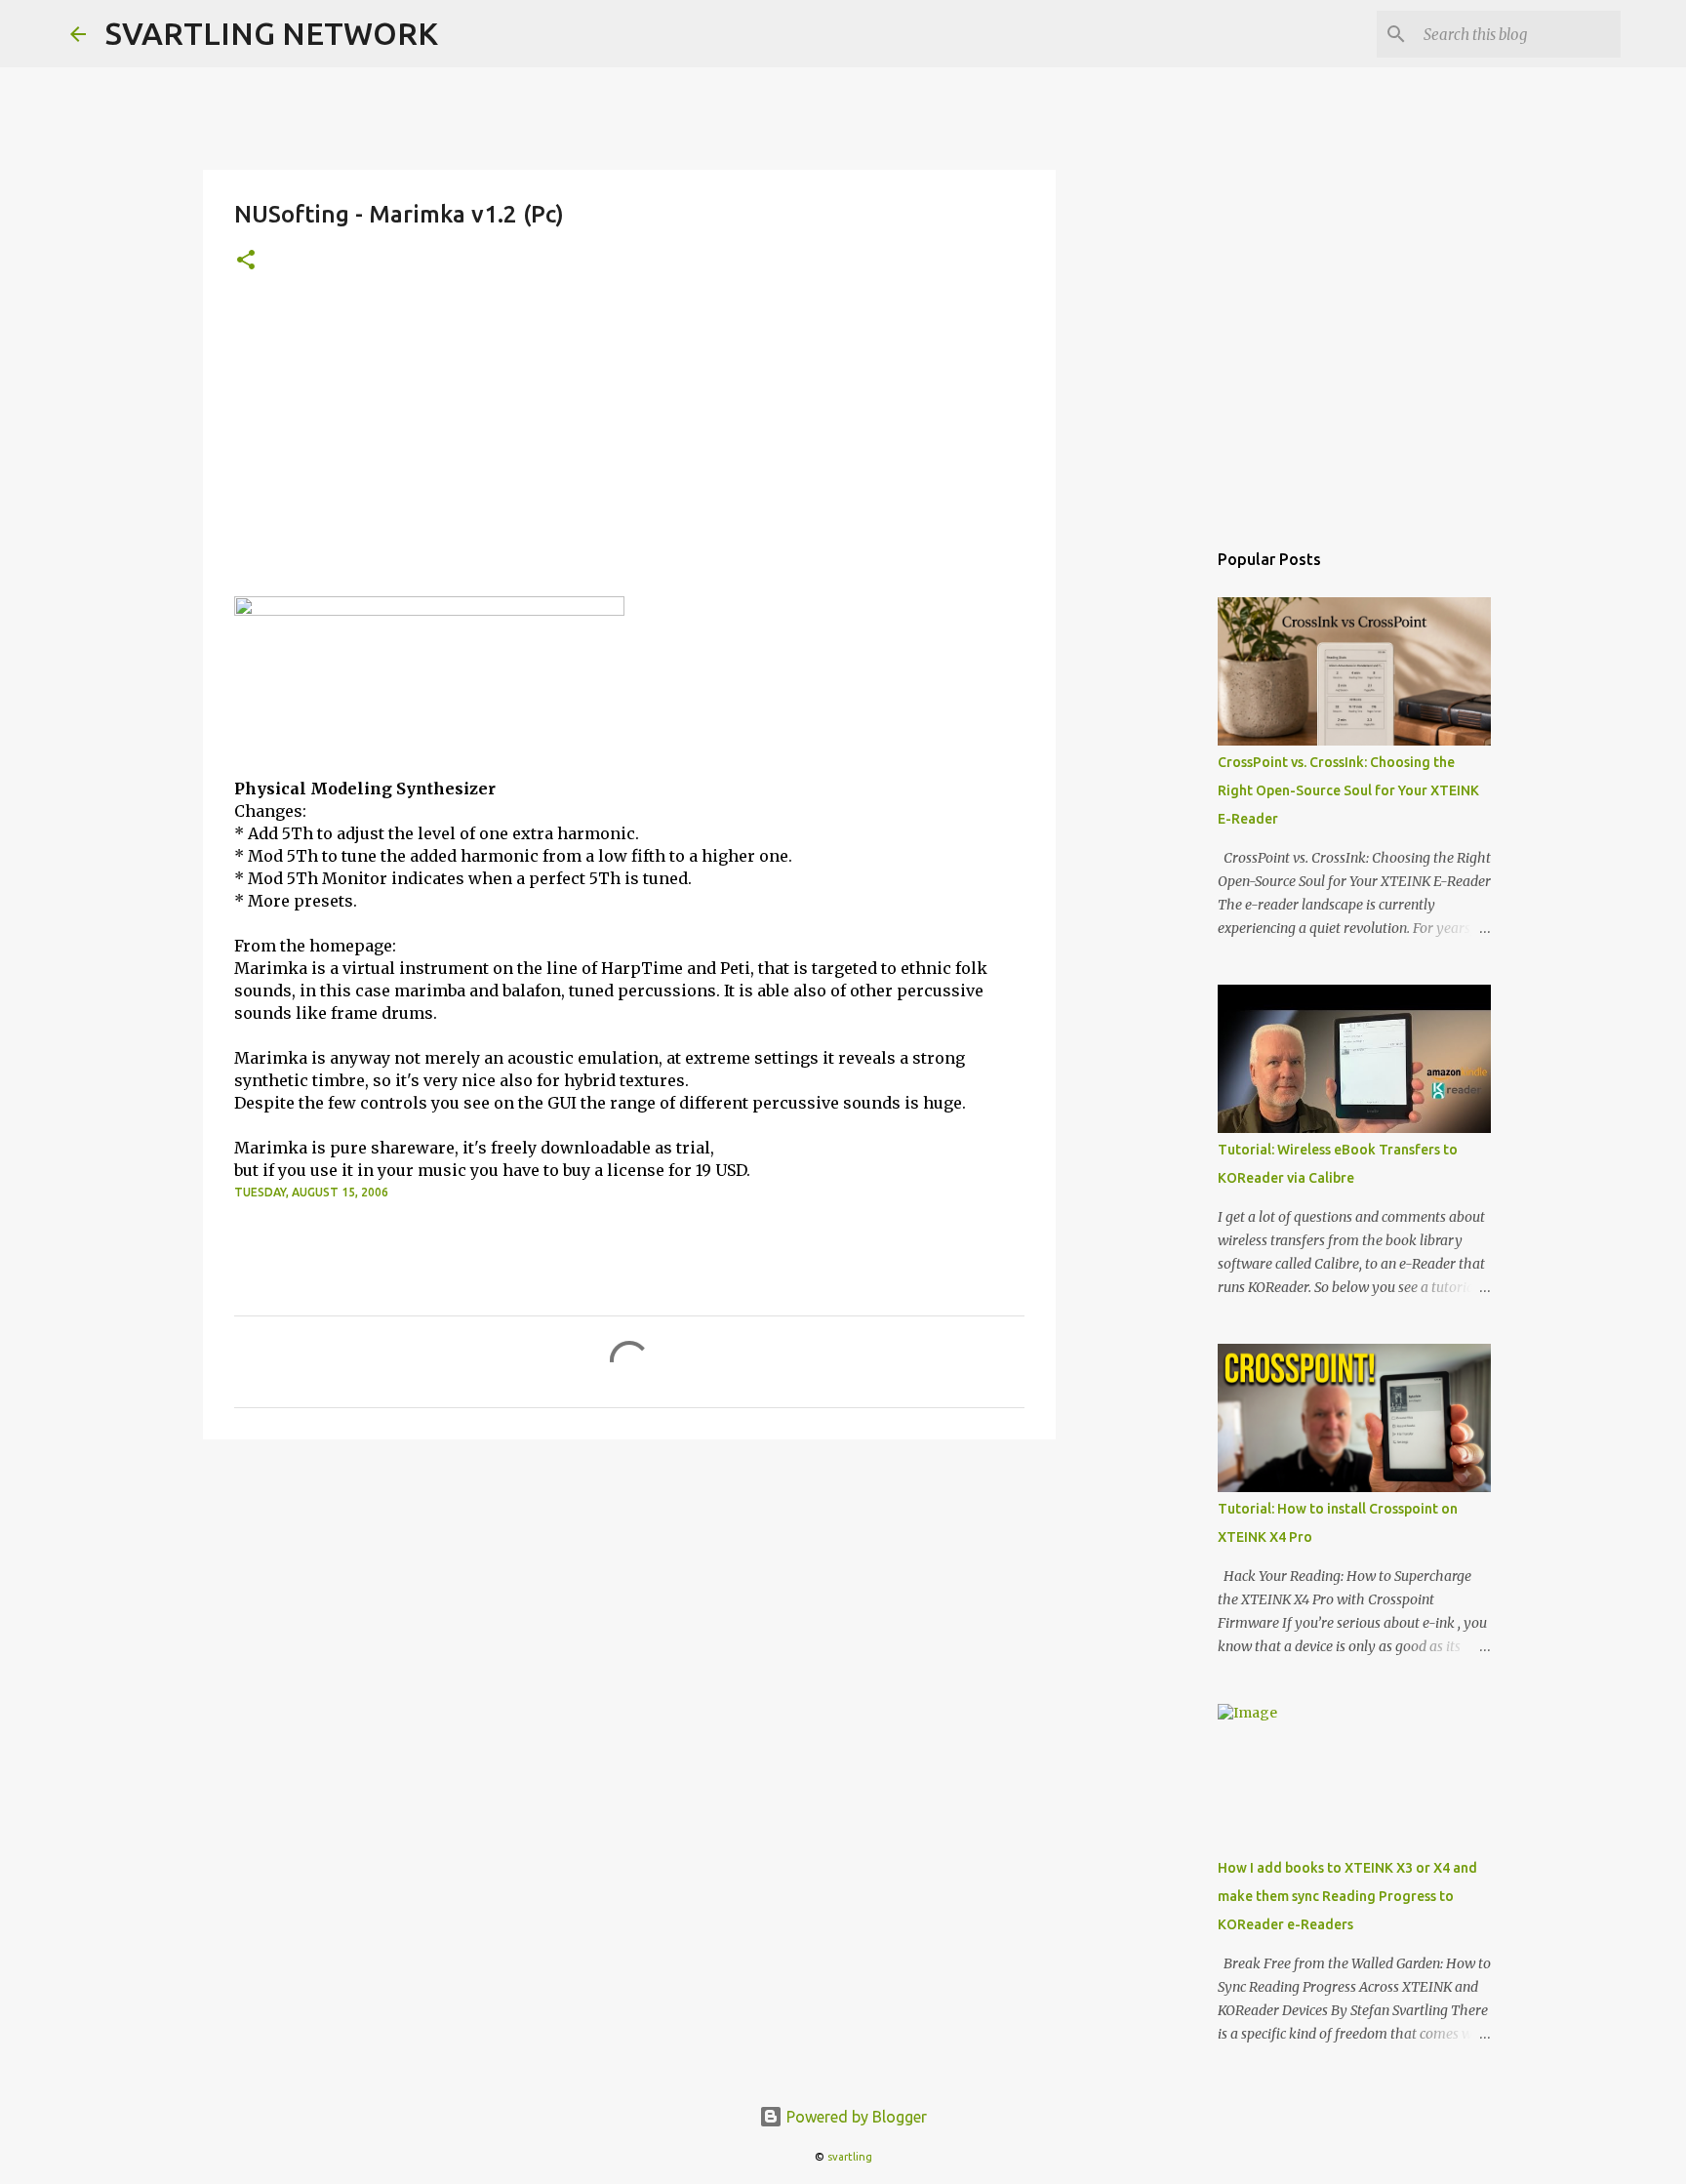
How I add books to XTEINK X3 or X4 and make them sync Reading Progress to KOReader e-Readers (1347, 1896)
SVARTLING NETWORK (272, 33)
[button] (246, 261)
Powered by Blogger (855, 2117)
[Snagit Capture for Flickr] (429, 610)
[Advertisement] (629, 450)
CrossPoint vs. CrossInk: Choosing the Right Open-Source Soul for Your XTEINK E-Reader (1348, 790)
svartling (850, 2157)
